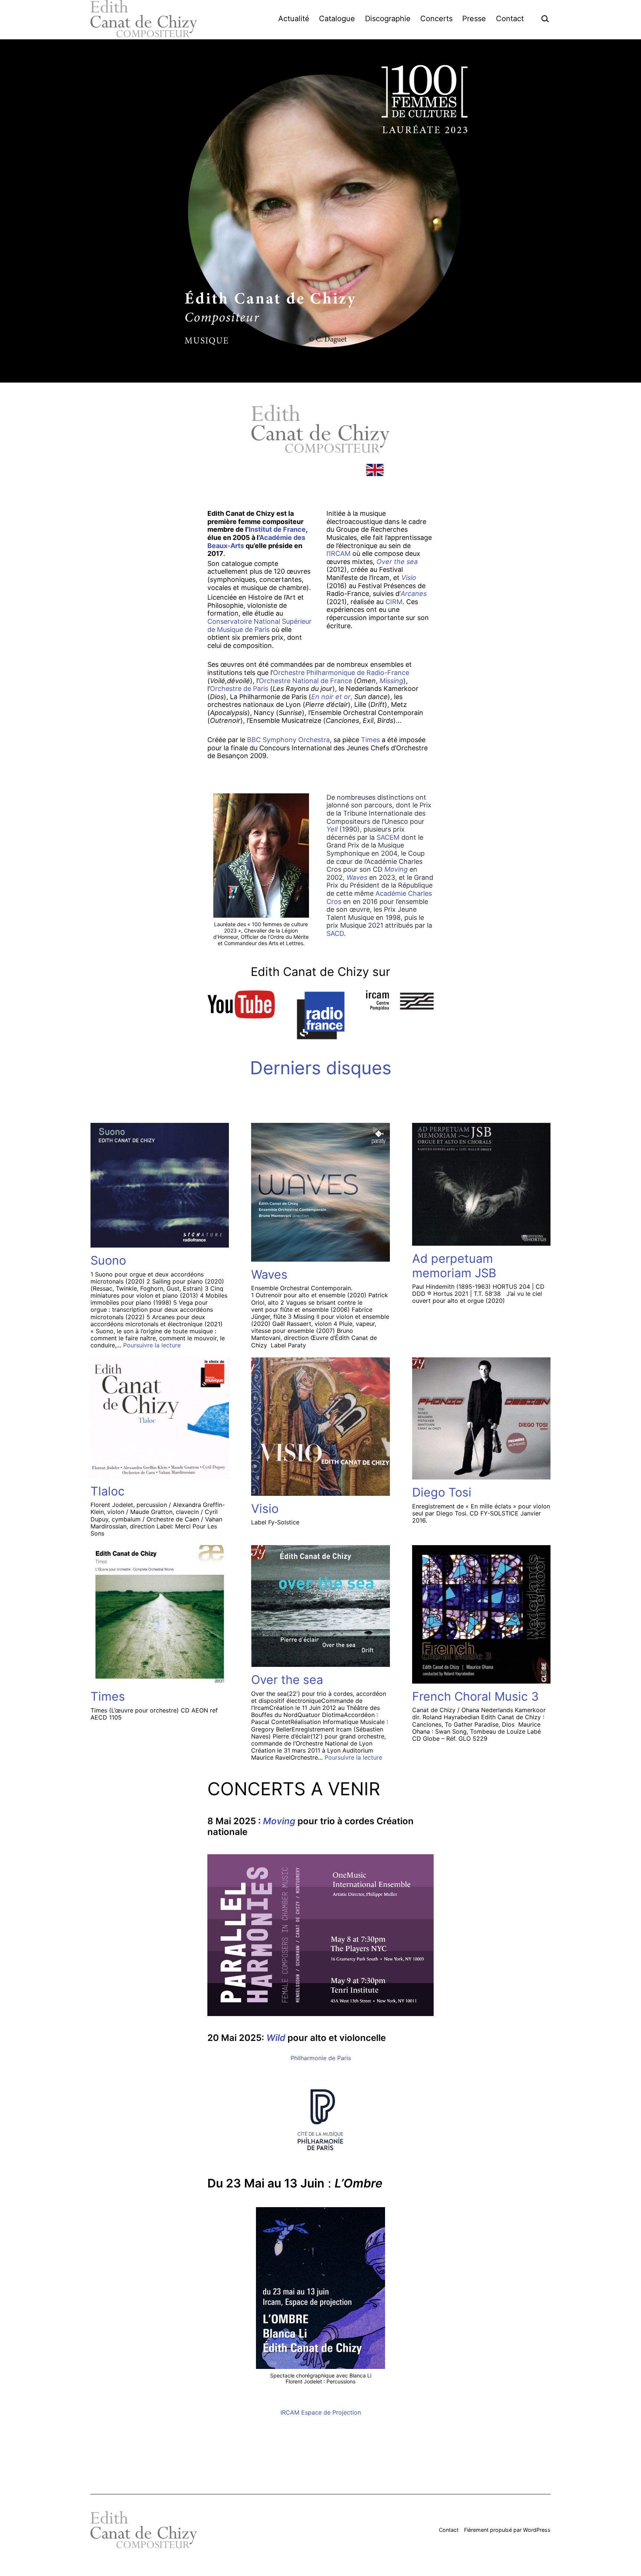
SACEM (389, 837)
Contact (510, 19)
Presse (474, 19)
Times (370, 740)
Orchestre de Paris (240, 689)
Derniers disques (321, 1068)
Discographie (388, 19)
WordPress (537, 2530)
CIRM (394, 602)
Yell (333, 829)
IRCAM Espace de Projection (321, 2412)
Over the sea (287, 1680)
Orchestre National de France (305, 681)
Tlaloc (108, 1491)
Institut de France (277, 529)
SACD (335, 933)
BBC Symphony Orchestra (288, 740)
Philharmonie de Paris (321, 2058)
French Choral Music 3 (475, 1696)
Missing (391, 681)
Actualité (294, 19)
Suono (108, 1260)
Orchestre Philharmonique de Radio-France (341, 673)
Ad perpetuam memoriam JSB (454, 1266)
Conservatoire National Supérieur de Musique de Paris (259, 625)
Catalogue (337, 19)
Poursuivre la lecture (152, 1345)
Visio (265, 1509)
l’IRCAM (339, 553)
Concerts (436, 19)
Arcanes (414, 594)
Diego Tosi (442, 1492)
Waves (357, 877)
